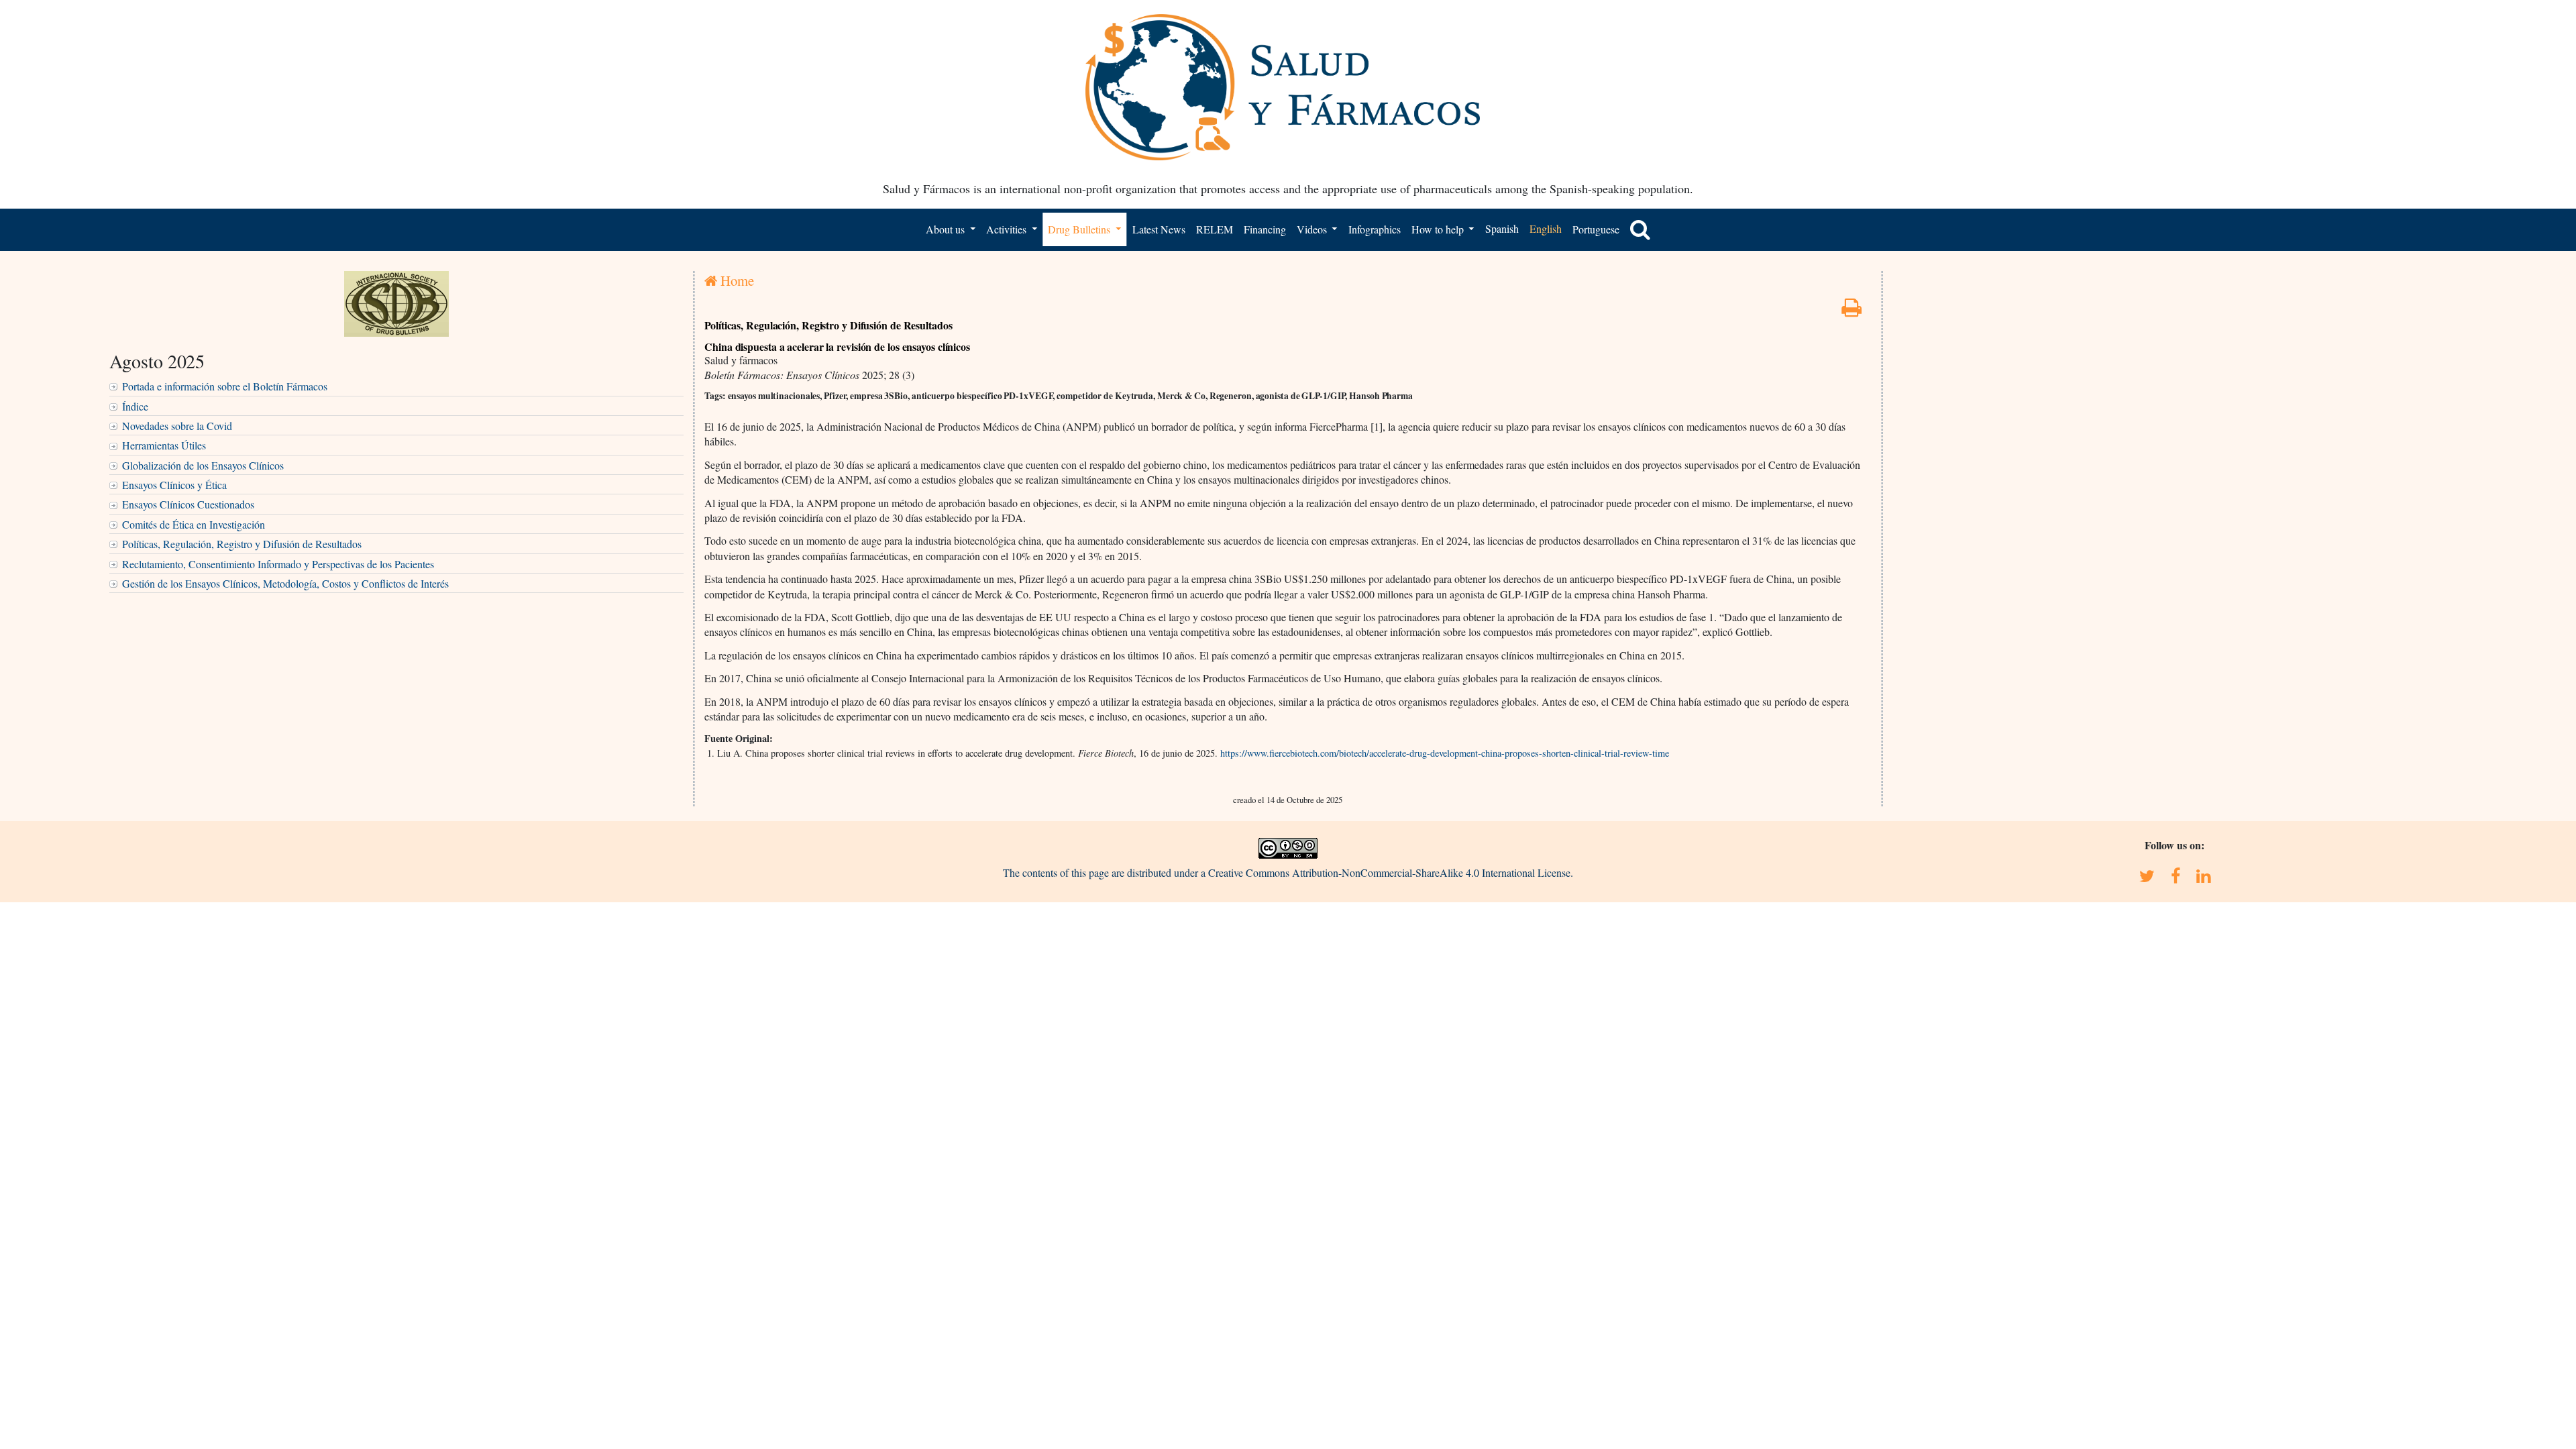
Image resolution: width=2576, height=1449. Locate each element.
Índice (135, 406)
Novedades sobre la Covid (177, 426)
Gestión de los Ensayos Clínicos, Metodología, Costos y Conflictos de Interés (285, 583)
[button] (1640, 229)
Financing (1265, 229)
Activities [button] (1008, 229)
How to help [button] (1439, 229)
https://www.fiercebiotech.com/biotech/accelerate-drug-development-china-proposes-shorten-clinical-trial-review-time (1445, 753)
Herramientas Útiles (164, 445)
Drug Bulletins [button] (1080, 229)
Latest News (1159, 229)
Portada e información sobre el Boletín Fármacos (225, 386)
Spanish (1502, 228)
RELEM (1215, 229)
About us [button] (947, 229)
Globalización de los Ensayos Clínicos (203, 465)
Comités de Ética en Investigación (194, 524)
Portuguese (1596, 229)
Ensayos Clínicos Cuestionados (188, 504)
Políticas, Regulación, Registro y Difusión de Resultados (242, 544)
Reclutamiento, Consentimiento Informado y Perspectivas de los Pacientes (278, 564)
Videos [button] (1313, 229)
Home (736, 280)
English (1546, 228)
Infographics (1375, 229)
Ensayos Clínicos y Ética (174, 485)
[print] (1851, 311)
